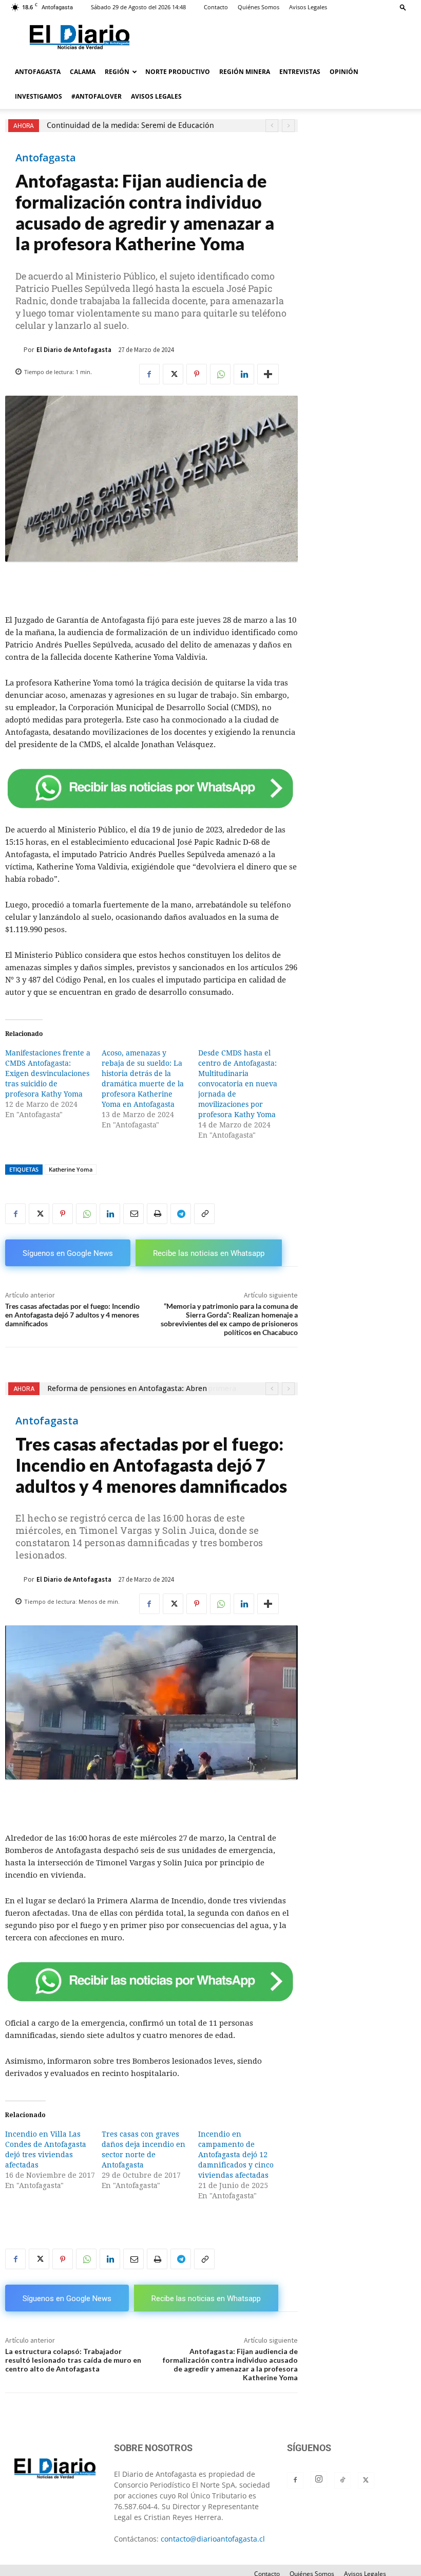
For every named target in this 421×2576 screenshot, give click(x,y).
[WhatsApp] (220, 374)
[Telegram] (181, 1214)
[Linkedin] (244, 374)
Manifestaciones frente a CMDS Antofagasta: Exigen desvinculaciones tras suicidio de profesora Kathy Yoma (48, 1073)
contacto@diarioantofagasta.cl (213, 2539)
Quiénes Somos (259, 7)
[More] (268, 374)
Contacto (216, 7)
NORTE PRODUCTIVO (178, 72)
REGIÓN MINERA (245, 72)
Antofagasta (46, 158)
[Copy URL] (204, 1214)
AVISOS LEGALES (156, 96)
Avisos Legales (308, 7)
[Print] (157, 1214)
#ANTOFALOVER (97, 96)
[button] (403, 7)
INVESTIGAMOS (39, 96)
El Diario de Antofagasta (74, 350)
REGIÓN (117, 72)
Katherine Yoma (71, 1169)
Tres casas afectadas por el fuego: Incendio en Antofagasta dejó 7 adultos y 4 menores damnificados (72, 1315)
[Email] (133, 1214)
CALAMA (83, 72)
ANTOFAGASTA (38, 72)
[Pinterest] (197, 374)
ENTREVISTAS (300, 72)
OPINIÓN (344, 72)
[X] (173, 374)
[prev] (272, 126)
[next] (288, 126)
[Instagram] (319, 2479)
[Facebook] (149, 374)
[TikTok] (342, 2480)
